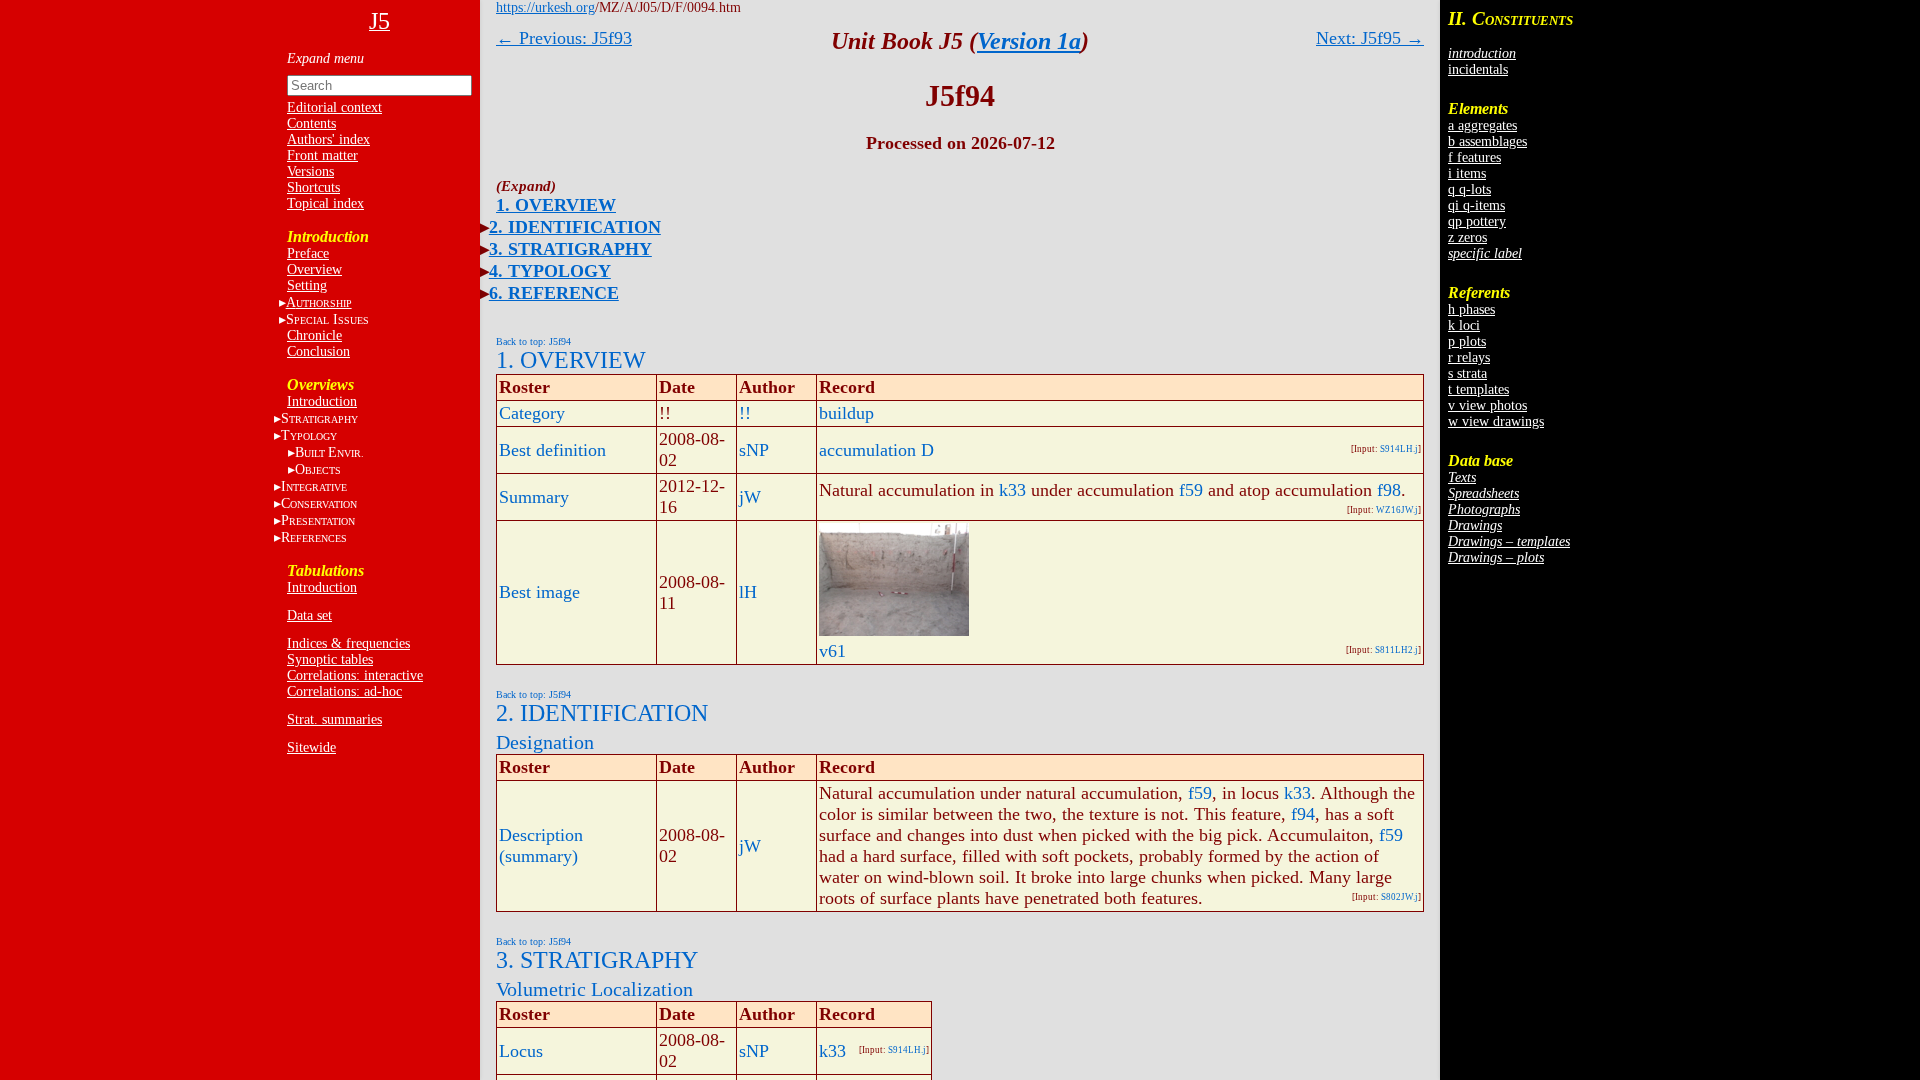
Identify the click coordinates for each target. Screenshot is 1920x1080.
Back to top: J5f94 (533, 341)
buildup (846, 413)
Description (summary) (541, 845)
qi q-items (1476, 205)
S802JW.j (1399, 897)
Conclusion (318, 351)
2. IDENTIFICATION (575, 227)
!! (745, 413)
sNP (754, 450)
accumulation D (876, 450)
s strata (1467, 373)
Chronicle (314, 335)
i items (1467, 173)
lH (748, 592)
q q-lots (1469, 189)
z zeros (1467, 237)
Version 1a (1029, 41)
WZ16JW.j (1397, 510)
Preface (308, 253)
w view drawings (1496, 421)
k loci (1464, 325)
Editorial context (334, 107)
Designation (545, 742)
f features (1474, 157)
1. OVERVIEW (556, 205)
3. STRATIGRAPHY (570, 249)
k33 (1012, 490)
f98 (1389, 490)
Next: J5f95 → (1370, 38)
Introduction (322, 401)
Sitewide (311, 747)
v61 (832, 651)
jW (750, 497)
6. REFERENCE (554, 293)
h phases (1471, 309)
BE (329, 452)
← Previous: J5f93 (564, 38)
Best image (539, 592)
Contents (311, 123)
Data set (309, 615)
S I (327, 319)
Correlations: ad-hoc (344, 691)
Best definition (552, 450)
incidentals (1478, 69)
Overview (314, 269)
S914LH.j (1399, 449)
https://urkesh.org (545, 7)
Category (532, 413)
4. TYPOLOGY (550, 271)
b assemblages (1487, 141)
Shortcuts (313, 187)
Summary (534, 497)
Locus (521, 1051)
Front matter (322, 155)
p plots (1467, 341)
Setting (307, 285)
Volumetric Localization (594, 989)
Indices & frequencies (348, 643)
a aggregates (1482, 125)
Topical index (325, 203)
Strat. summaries (334, 719)
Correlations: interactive (355, 675)
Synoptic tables (330, 659)
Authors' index (328, 139)
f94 (1303, 814)
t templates (1478, 389)
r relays (1469, 357)
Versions (310, 171)
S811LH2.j (1396, 650)
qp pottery (1477, 221)
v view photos (1487, 405)
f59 (1191, 490)
